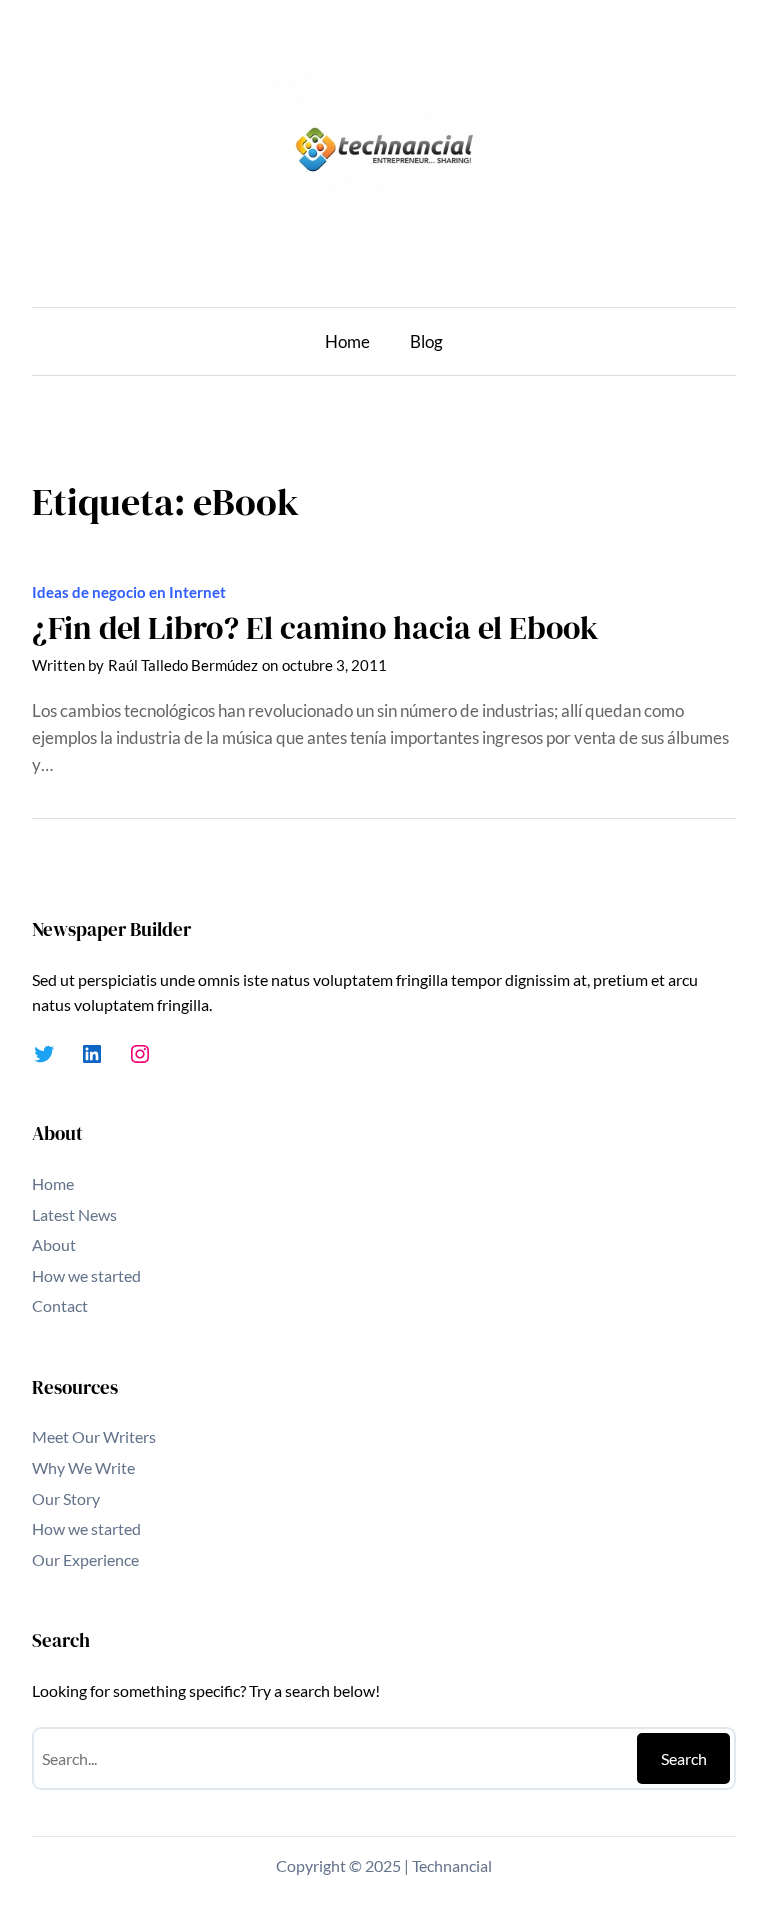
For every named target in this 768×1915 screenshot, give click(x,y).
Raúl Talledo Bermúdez (183, 665)
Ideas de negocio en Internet (129, 592)
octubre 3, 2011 (334, 665)
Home (347, 341)
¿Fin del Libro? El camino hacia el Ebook (315, 628)
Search (684, 1758)
